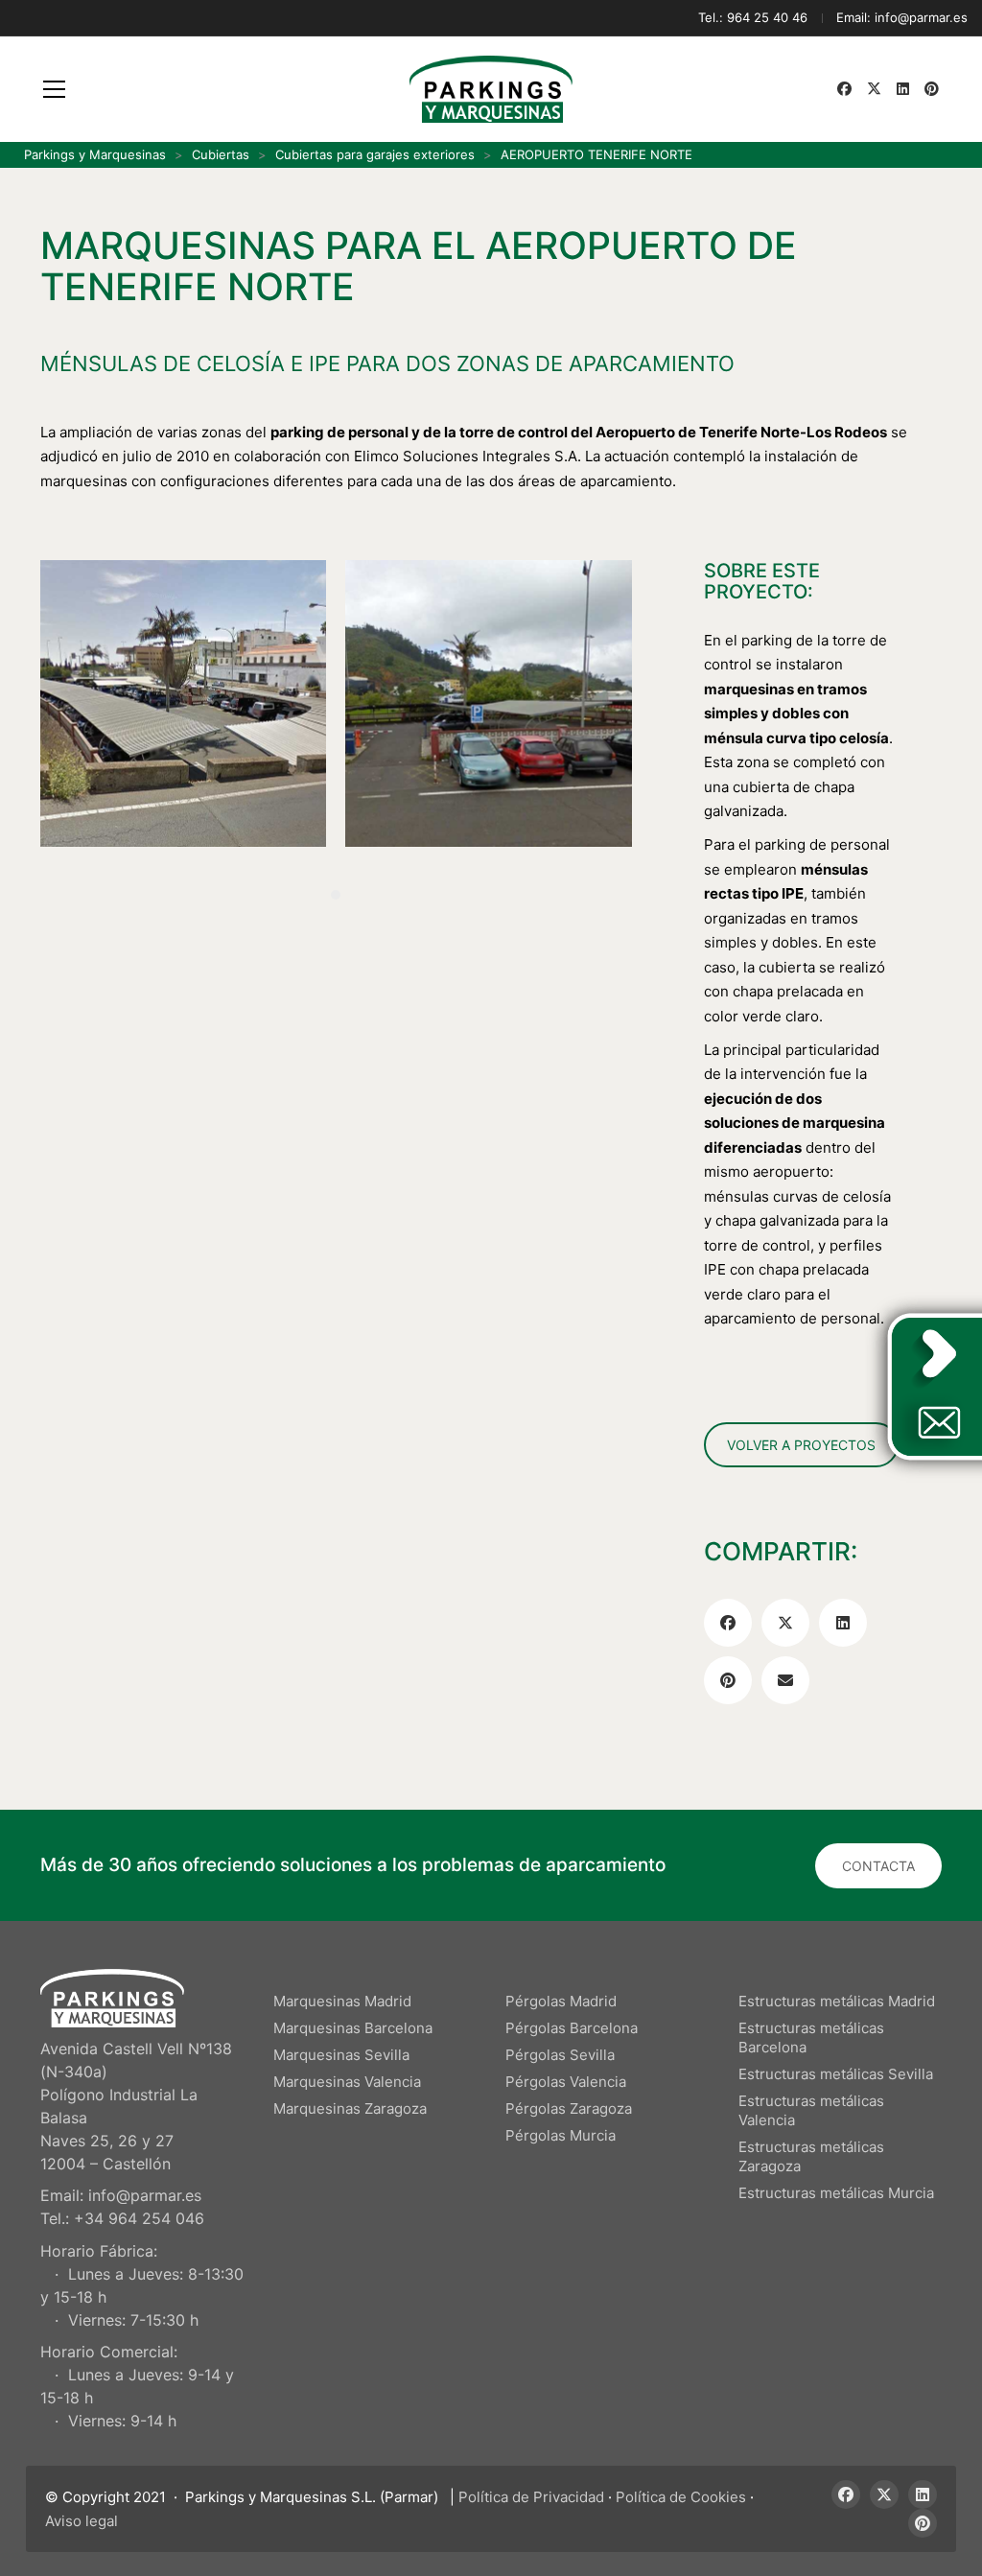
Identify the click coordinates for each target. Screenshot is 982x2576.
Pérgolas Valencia (566, 2082)
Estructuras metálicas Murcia (836, 2193)
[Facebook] (728, 1623)
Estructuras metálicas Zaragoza (811, 2156)
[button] (54, 89)
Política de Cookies (681, 2497)
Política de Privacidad (531, 2497)
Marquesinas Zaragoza (350, 2108)
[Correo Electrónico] (785, 1680)
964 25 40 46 (767, 17)
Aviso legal (82, 2521)
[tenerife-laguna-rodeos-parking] (488, 703)
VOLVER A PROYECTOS (801, 1445)
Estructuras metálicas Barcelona (811, 2037)
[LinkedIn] (843, 1623)
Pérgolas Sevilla (560, 2055)
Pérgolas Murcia (561, 2135)
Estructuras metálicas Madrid (837, 2001)
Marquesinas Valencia (347, 2082)
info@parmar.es (921, 17)
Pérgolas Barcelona (572, 2028)
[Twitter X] (785, 1623)
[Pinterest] (728, 1680)
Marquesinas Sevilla (341, 2055)
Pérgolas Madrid (561, 2001)
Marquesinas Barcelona (353, 2028)
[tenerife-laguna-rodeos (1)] (183, 703)
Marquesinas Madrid (342, 2001)
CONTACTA (878, 1866)
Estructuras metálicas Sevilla (836, 2074)
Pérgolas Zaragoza (569, 2108)
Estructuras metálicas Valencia (811, 2110)
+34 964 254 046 (139, 2218)
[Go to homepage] (491, 89)
